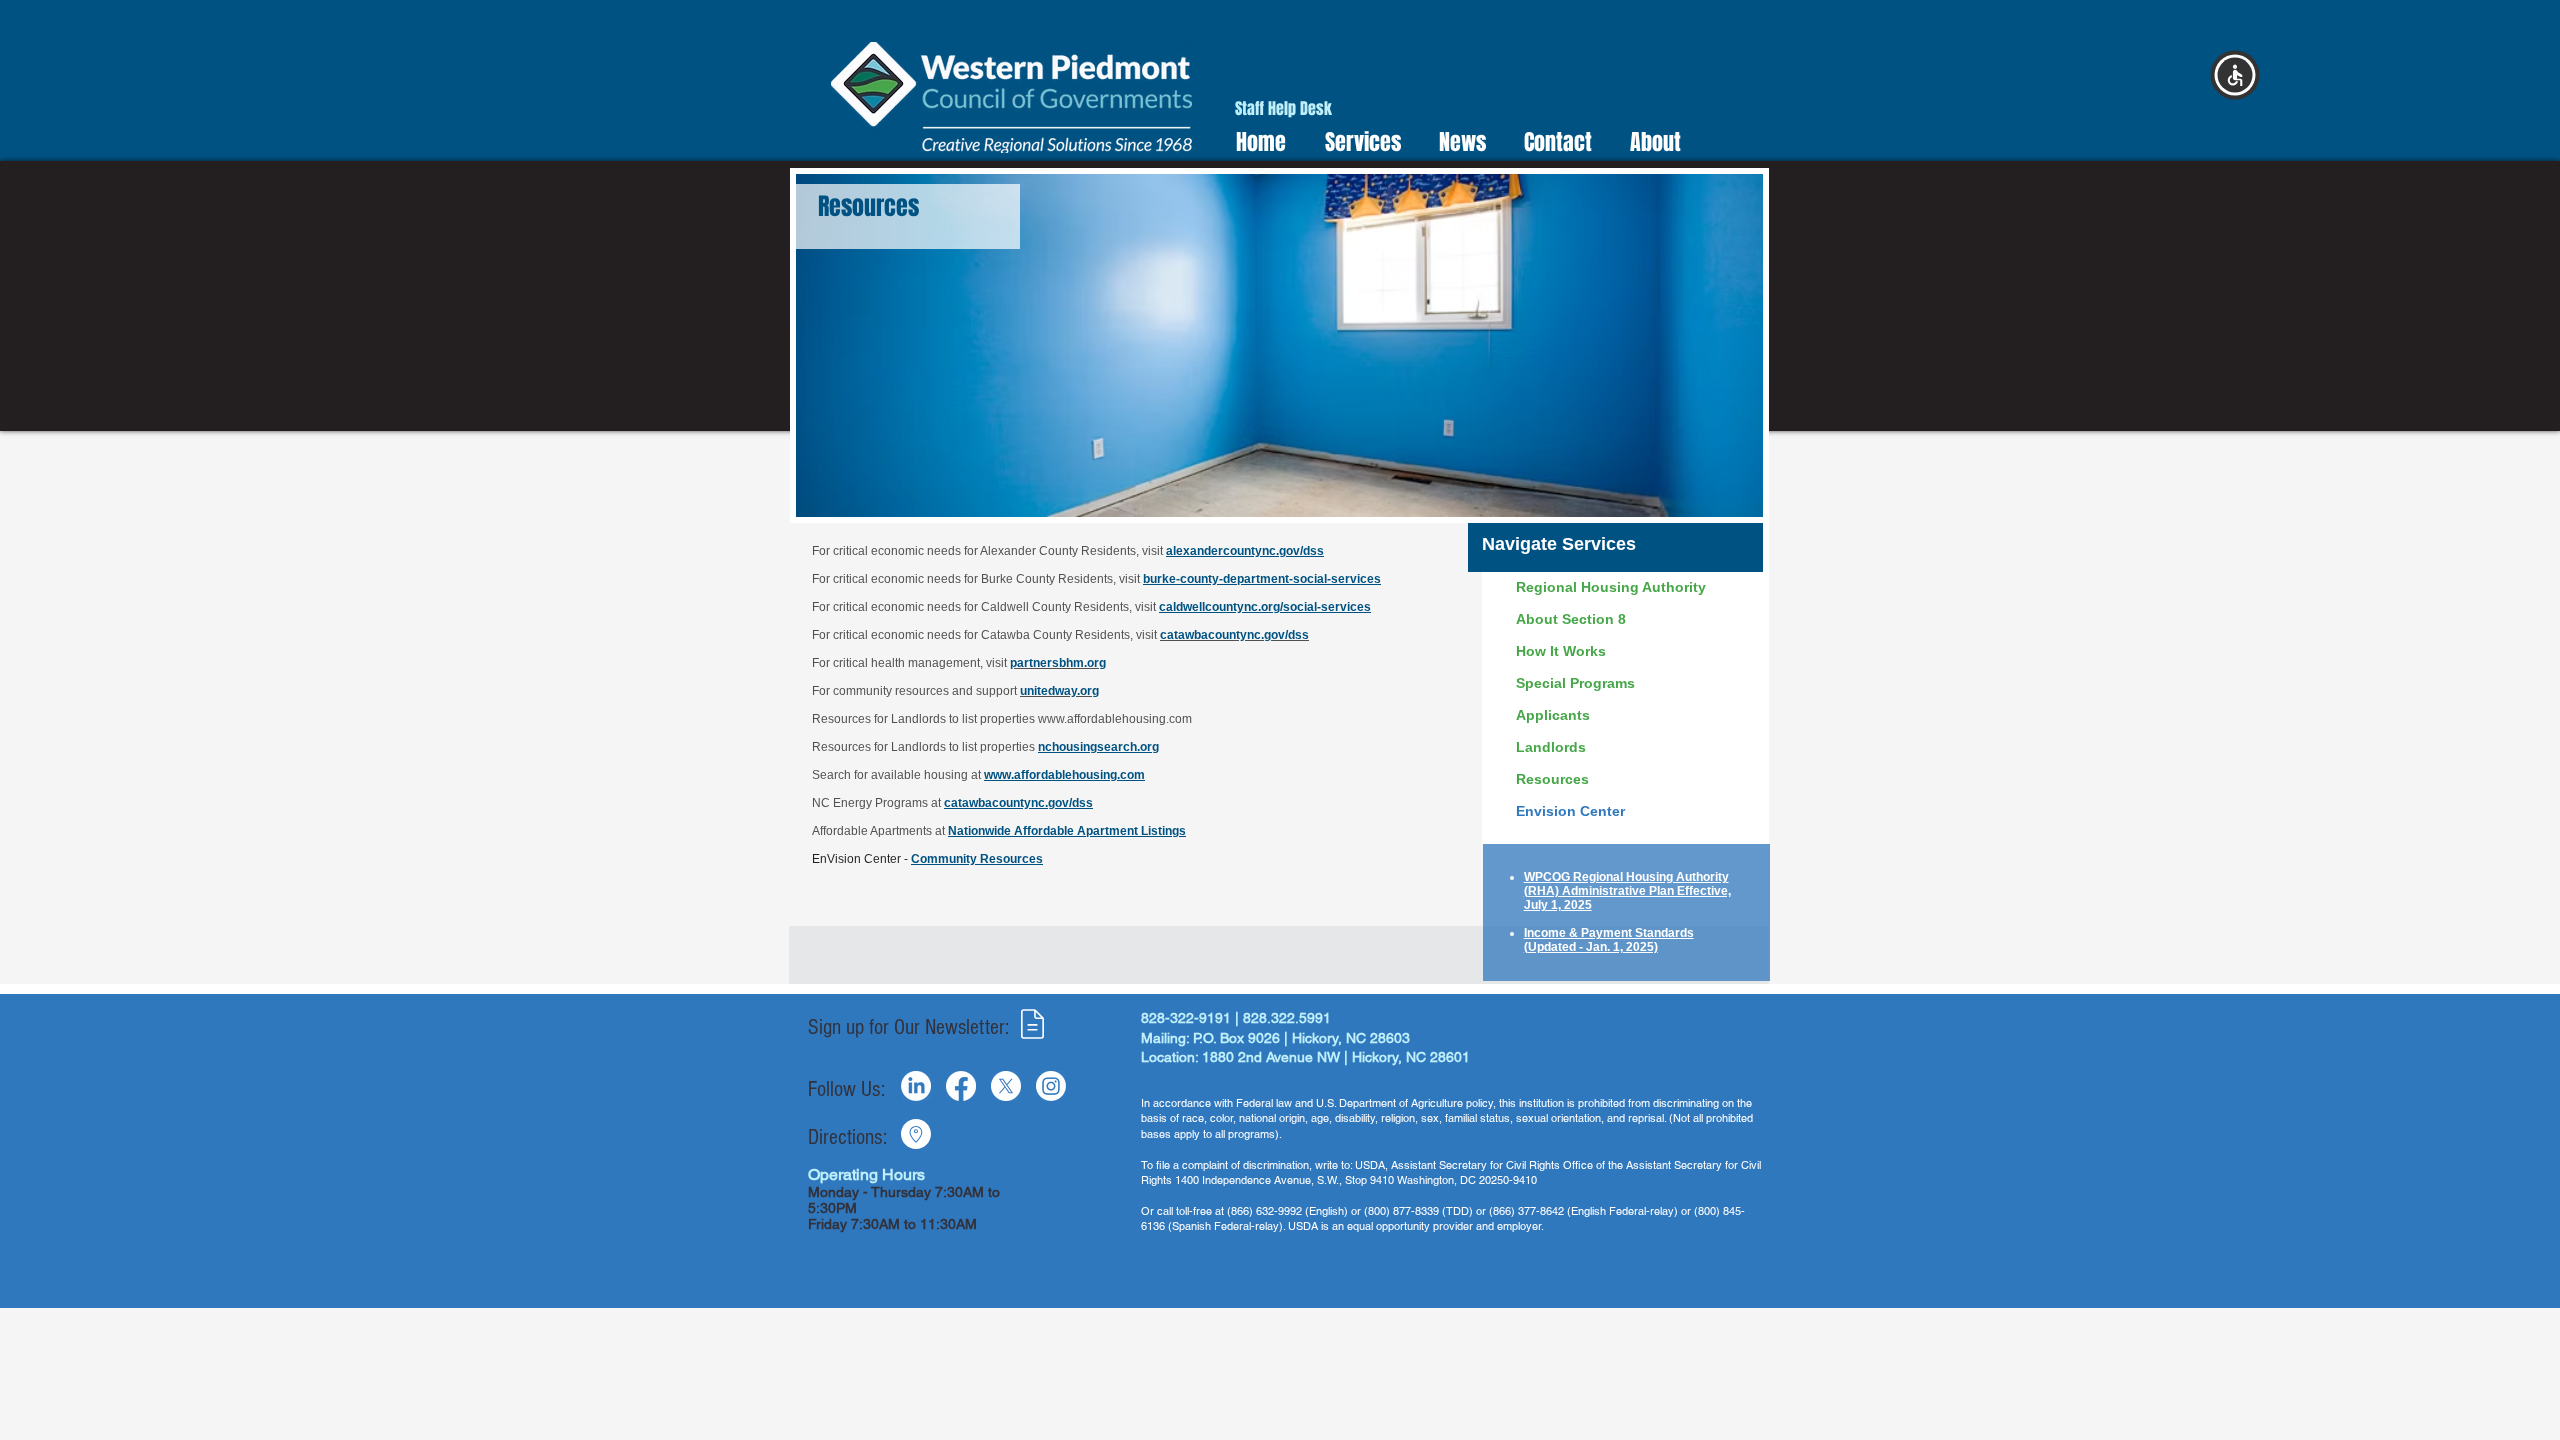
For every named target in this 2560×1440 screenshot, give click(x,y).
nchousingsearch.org (1098, 747)
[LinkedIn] (916, 1086)
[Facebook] (961, 1086)
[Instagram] (1051, 1086)
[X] (1006, 1086)
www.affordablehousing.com (1115, 719)
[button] (1356, 142)
